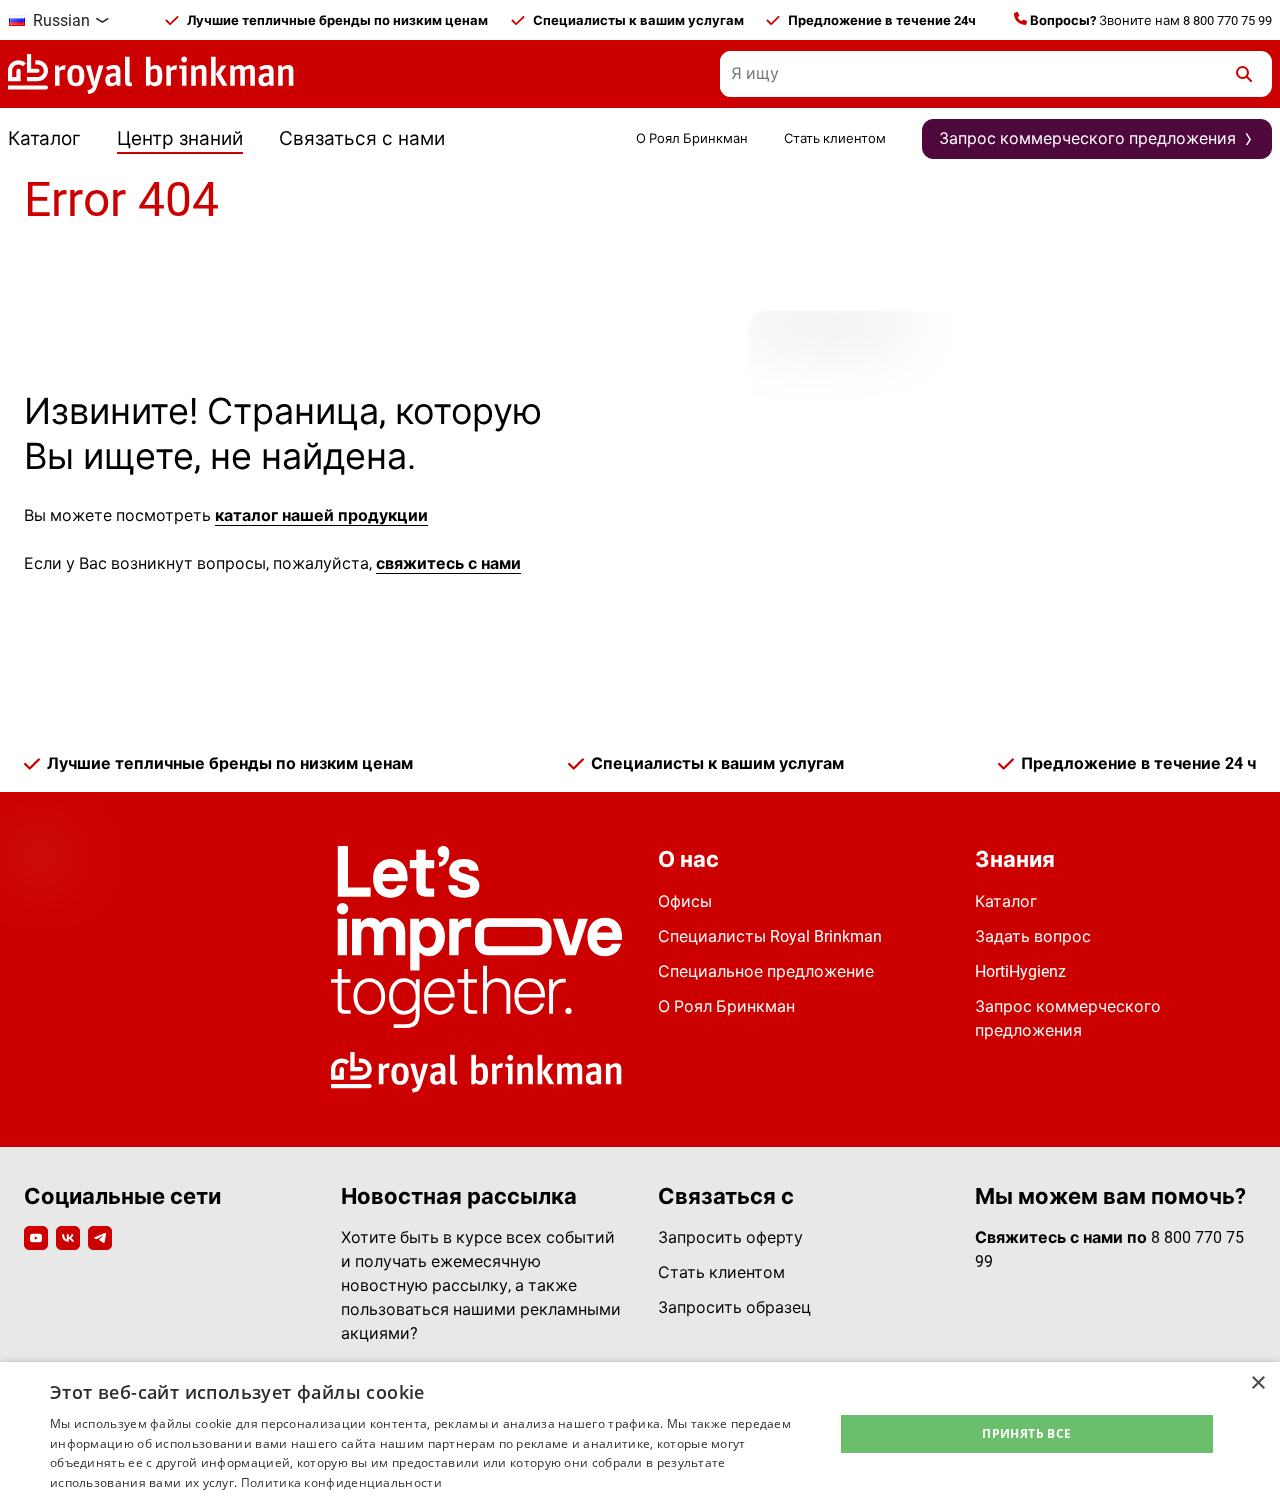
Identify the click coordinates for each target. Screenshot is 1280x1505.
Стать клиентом (835, 138)
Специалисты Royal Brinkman (770, 936)
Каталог (44, 138)
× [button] (1257, 1383)
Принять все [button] (1026, 1433)
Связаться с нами (362, 138)
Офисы (685, 901)
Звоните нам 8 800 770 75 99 (1151, 20)
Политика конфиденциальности (341, 1482)
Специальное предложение (766, 971)
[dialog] (640, 1433)
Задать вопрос (1033, 936)
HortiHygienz (1020, 971)
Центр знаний (180, 138)
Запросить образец (734, 1307)
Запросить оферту (730, 1237)
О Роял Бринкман (692, 138)
